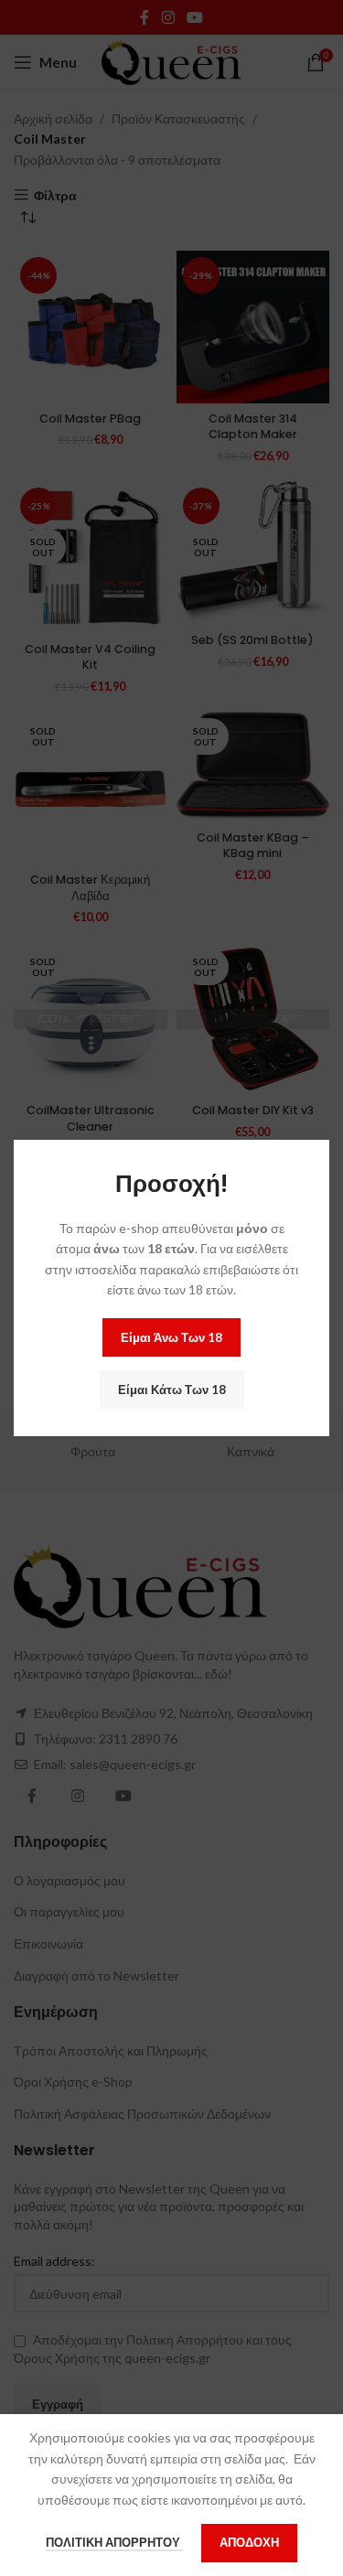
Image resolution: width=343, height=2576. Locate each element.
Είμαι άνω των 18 (171, 1337)
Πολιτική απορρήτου (114, 2542)
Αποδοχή (249, 2542)
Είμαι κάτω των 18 (172, 1390)
